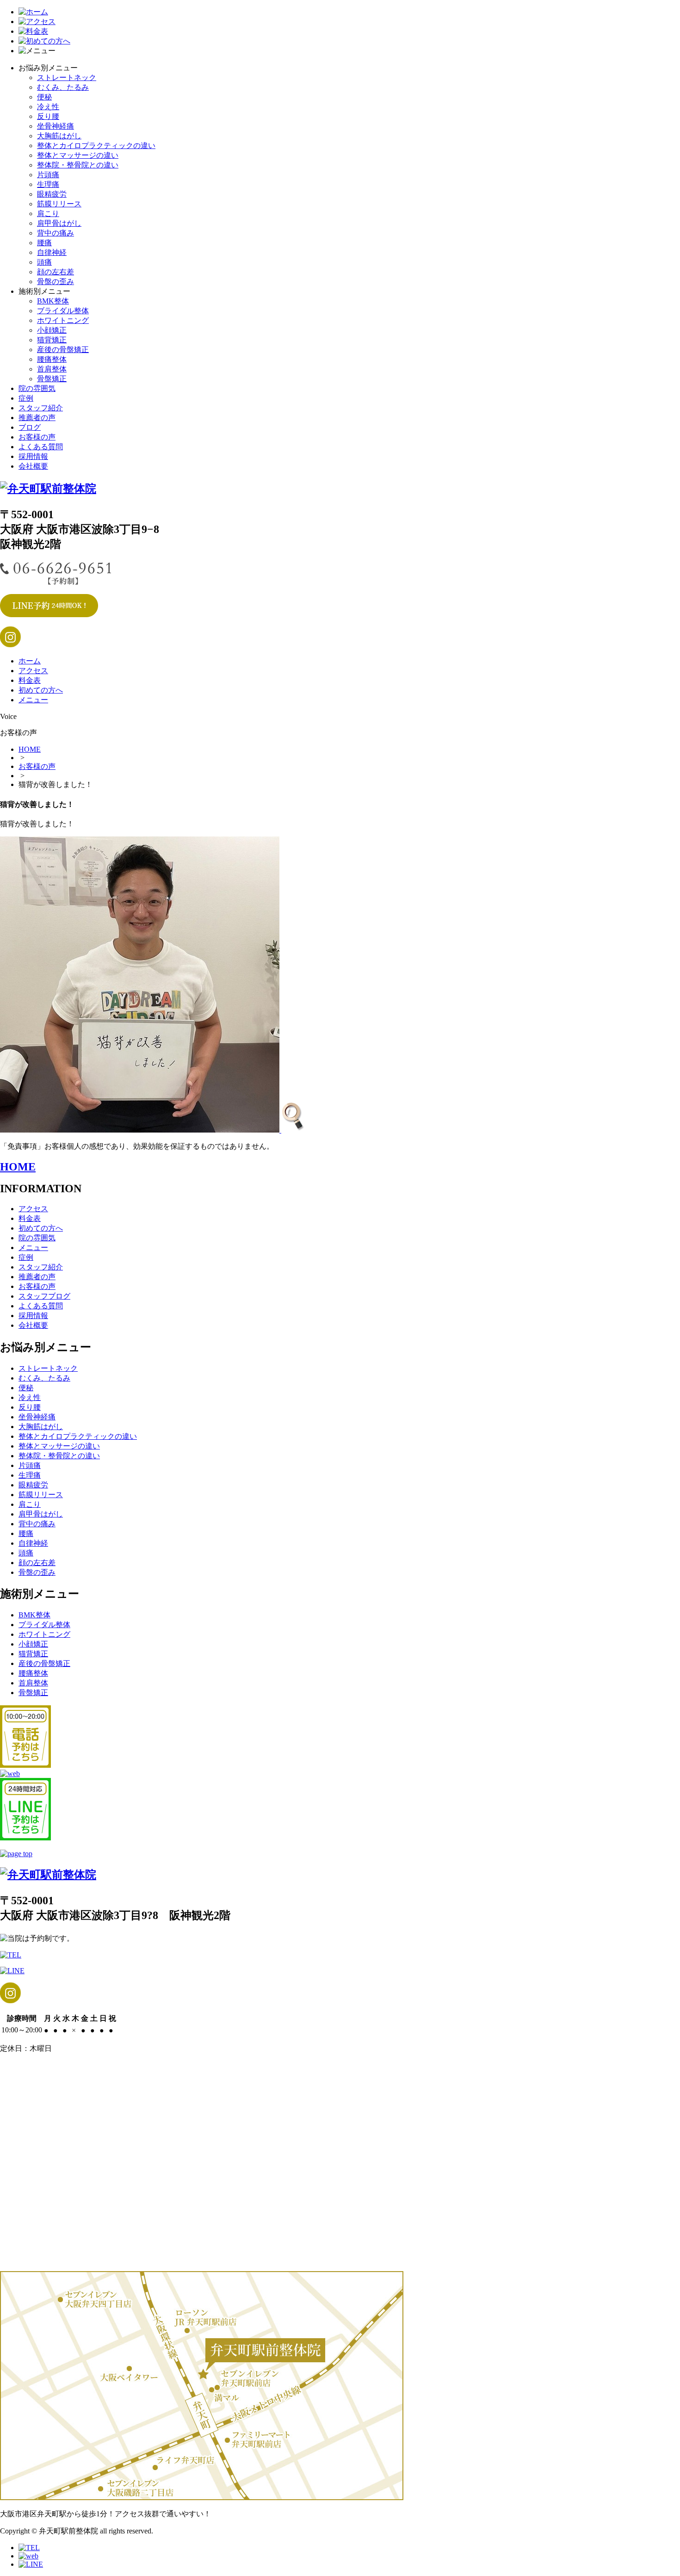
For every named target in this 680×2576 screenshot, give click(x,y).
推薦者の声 (37, 418)
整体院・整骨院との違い (78, 165)
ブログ (30, 427)
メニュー (33, 700)
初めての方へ (41, 690)
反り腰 (48, 116)
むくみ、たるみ (63, 87)
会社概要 (33, 466)
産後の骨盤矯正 (63, 350)
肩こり (48, 214)
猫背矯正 (52, 340)
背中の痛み (56, 233)
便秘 (44, 97)
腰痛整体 (52, 359)
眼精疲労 (52, 194)
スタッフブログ (44, 1296)
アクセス (33, 671)
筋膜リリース (59, 204)
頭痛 (44, 262)
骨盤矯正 (52, 379)
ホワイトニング (63, 320)
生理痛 (48, 184)
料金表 (30, 680)
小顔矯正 (52, 330)
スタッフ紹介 (41, 408)
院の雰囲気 (37, 388)
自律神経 (52, 252)
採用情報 (33, 456)
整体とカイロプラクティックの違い (96, 146)
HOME (30, 749)
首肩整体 (52, 369)
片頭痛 (48, 175)
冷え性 (48, 107)
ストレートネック (67, 77)
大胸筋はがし (59, 136)
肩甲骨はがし (59, 223)
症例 (26, 398)
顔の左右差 (56, 272)
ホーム (30, 661)
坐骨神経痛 (56, 126)
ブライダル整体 (63, 311)
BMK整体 (53, 301)
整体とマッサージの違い (78, 155)
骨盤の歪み (56, 282)
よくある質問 (41, 447)
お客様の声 (37, 437)
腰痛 (44, 243)
